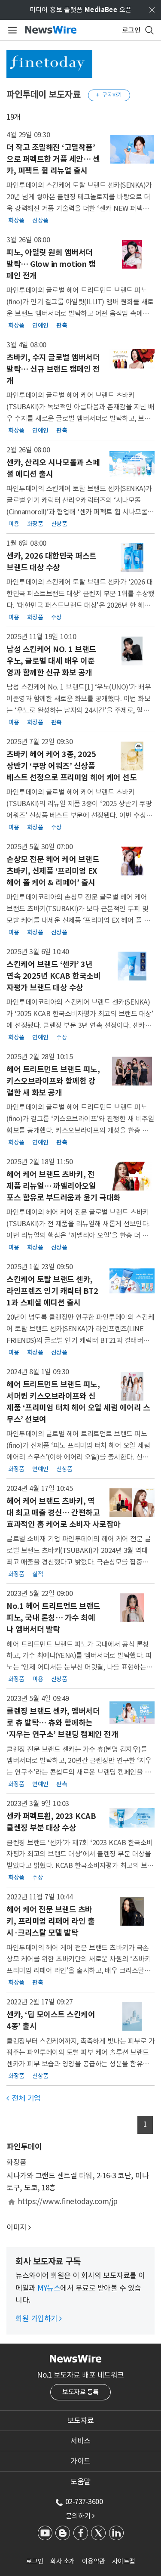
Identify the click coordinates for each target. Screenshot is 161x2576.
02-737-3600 (84, 2502)
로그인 (35, 2561)
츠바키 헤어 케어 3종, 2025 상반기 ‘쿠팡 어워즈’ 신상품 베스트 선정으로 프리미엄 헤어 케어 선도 (71, 766)
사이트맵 (124, 2561)
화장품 (16, 220)
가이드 (80, 2461)
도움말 (80, 2482)
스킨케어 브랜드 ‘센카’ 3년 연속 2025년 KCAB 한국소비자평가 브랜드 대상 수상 (53, 976)
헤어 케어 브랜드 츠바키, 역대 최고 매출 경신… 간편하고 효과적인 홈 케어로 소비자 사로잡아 (64, 1513)
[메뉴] (11, 30)
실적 (38, 1574)
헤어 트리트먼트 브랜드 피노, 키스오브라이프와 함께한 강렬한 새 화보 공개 (53, 1081)
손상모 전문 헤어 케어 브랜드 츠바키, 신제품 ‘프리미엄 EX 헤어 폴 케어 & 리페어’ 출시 (53, 871)
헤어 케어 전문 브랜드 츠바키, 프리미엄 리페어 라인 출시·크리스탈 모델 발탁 (50, 1921)
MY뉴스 (49, 2288)
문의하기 (80, 2516)
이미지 (17, 2227)
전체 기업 (24, 2098)
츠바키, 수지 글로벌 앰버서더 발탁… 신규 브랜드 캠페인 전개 (53, 369)
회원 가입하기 (39, 2319)
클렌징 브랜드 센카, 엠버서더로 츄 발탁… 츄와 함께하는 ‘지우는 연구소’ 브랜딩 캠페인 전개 (62, 1723)
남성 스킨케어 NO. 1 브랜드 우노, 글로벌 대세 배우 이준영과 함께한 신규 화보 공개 (51, 661)
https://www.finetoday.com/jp (68, 2202)
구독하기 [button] (109, 95)
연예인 (40, 325)
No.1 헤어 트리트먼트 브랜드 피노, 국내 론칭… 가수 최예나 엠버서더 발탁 (53, 1618)
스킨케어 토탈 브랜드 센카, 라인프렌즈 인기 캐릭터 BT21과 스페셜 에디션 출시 (52, 1291)
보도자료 (81, 2421)
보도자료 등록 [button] (80, 2392)
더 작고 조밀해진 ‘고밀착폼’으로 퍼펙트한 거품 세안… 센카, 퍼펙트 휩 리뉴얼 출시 (53, 159)
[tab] (80, 2421)
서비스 (80, 2441)
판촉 (62, 325)
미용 (14, 524)
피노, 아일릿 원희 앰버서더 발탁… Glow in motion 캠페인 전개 (51, 264)
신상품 (40, 220)
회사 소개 (63, 2561)
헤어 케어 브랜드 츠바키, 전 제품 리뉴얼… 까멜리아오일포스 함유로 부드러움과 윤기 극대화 (64, 1186)
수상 (56, 617)
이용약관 (94, 2561)
